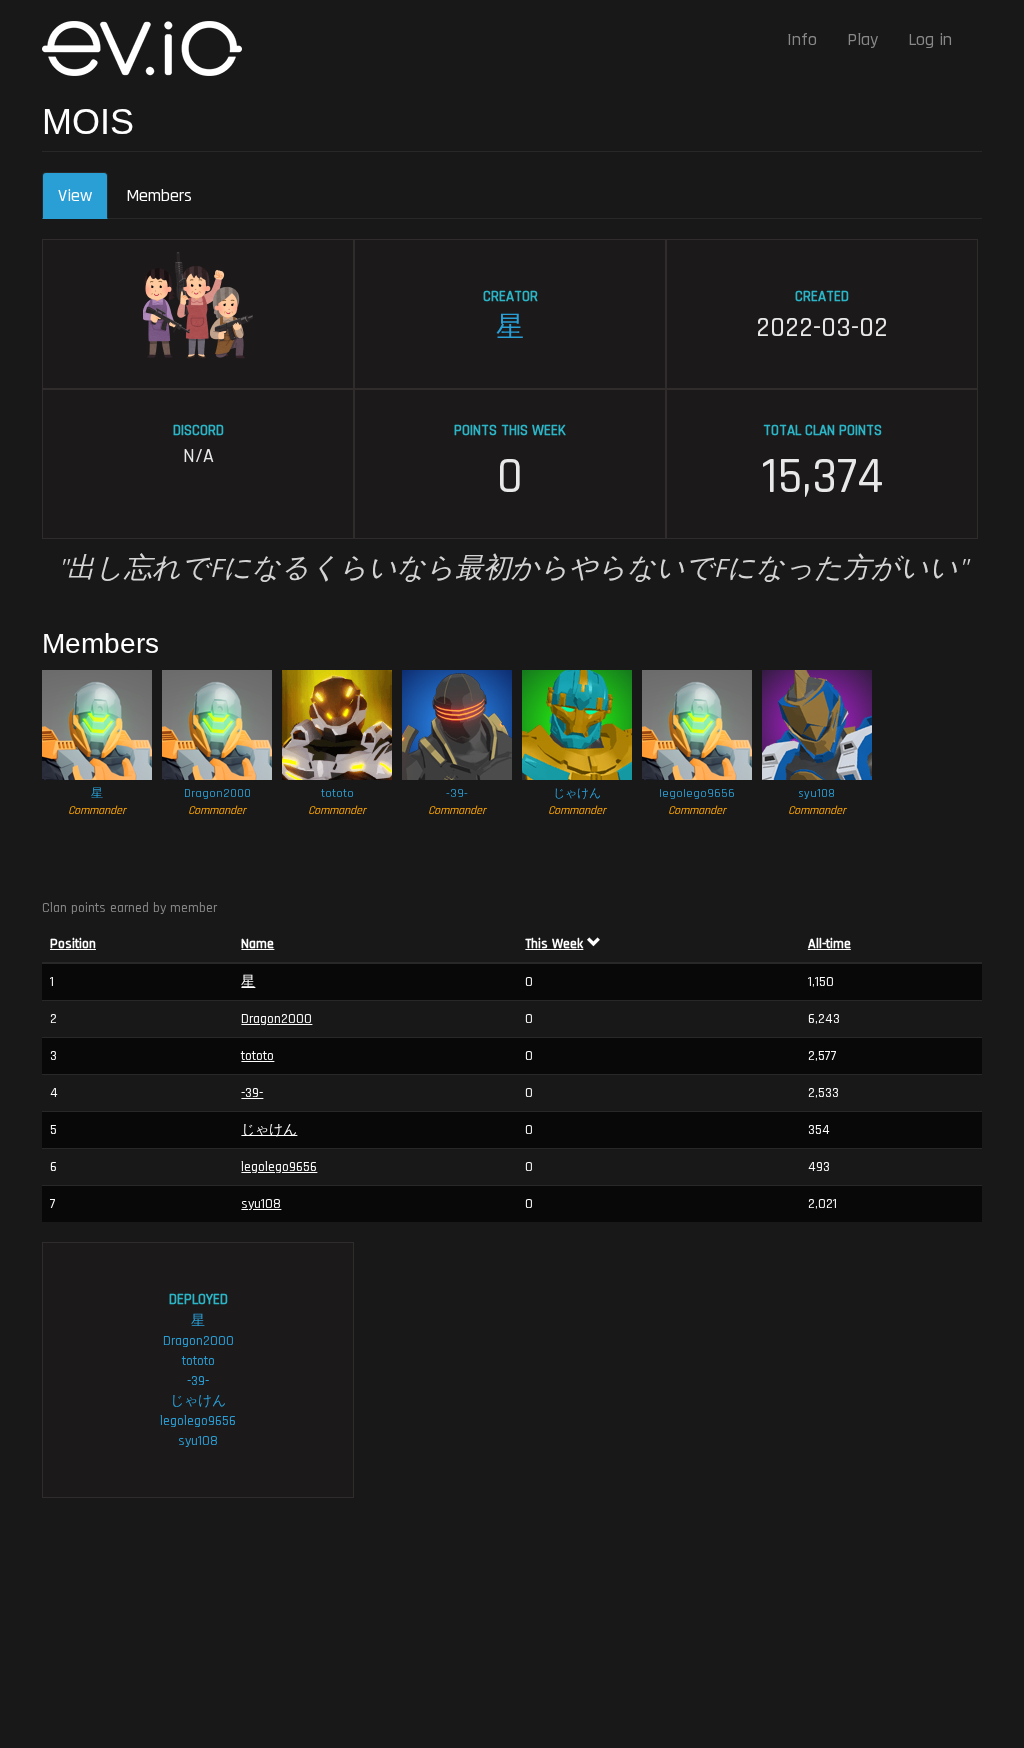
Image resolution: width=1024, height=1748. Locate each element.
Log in (930, 39)
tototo (337, 793)
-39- (457, 793)
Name (257, 944)
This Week (554, 944)
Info (802, 39)
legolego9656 (697, 793)
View (83, 202)
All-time (829, 944)
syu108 (817, 793)
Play (862, 39)
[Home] (149, 48)
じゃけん (577, 793)
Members (159, 195)
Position (73, 944)
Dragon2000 (217, 793)
